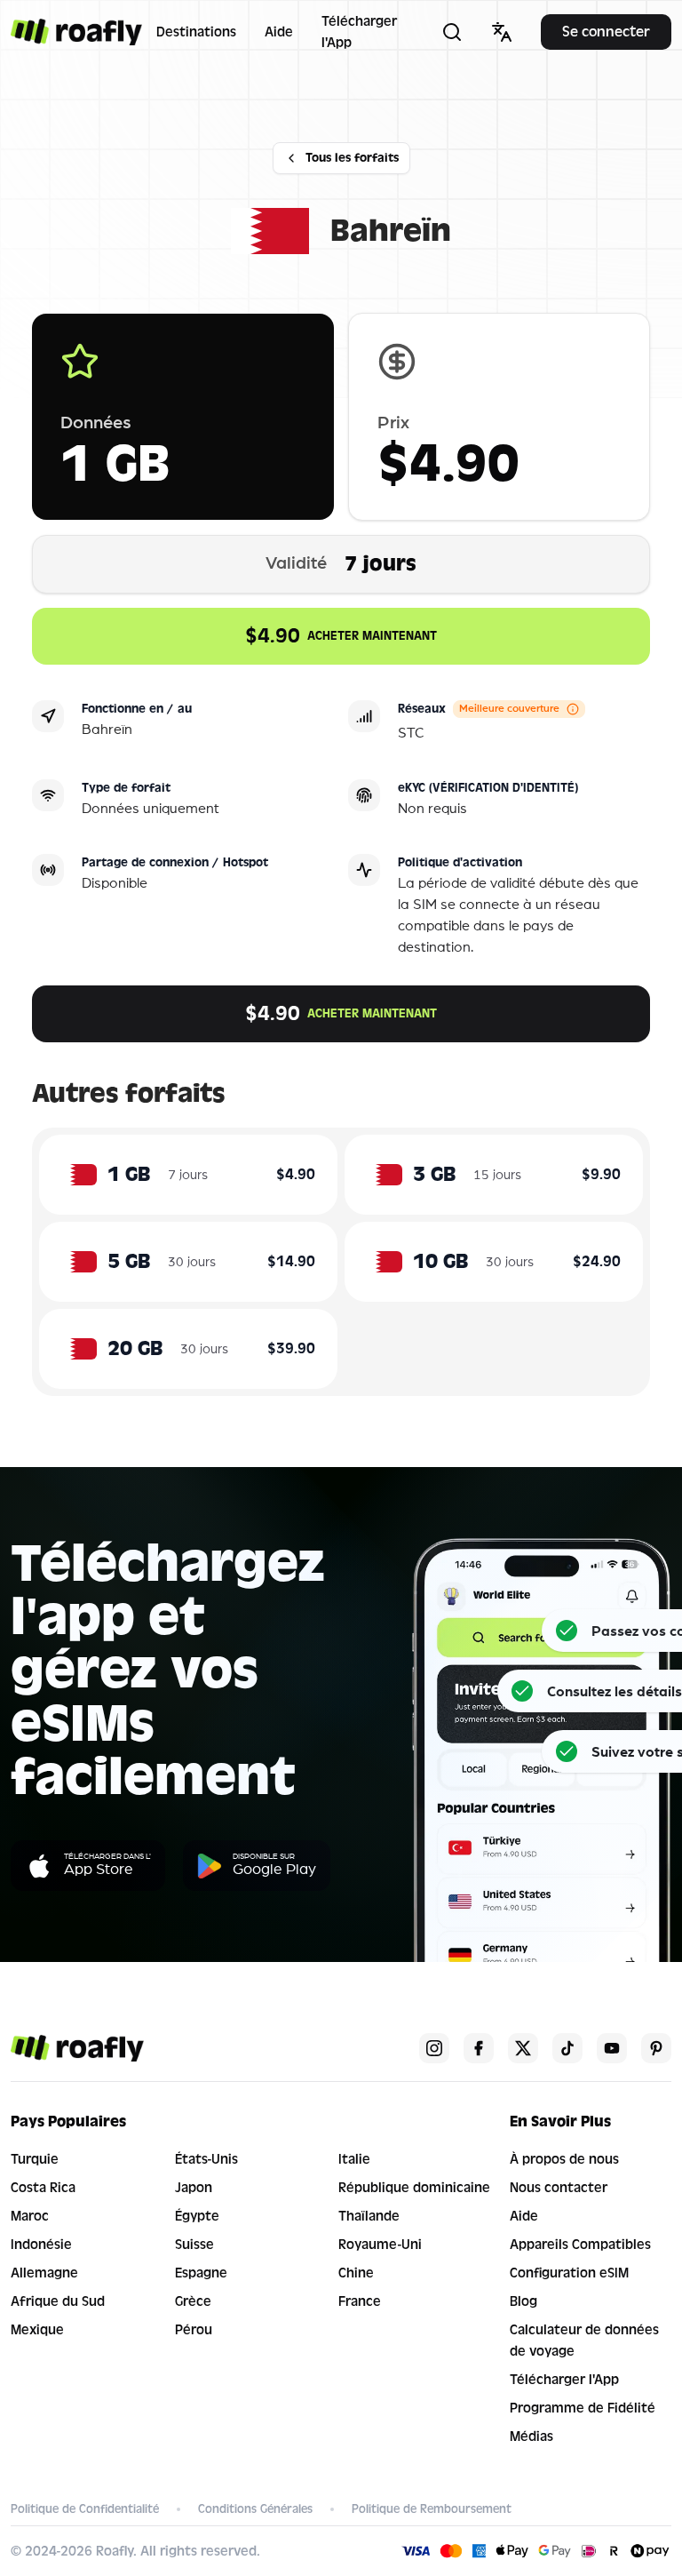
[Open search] (452, 32)
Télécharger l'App (359, 32)
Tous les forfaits (352, 158)
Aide (279, 32)
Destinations (196, 32)
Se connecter (606, 32)
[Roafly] (76, 32)
